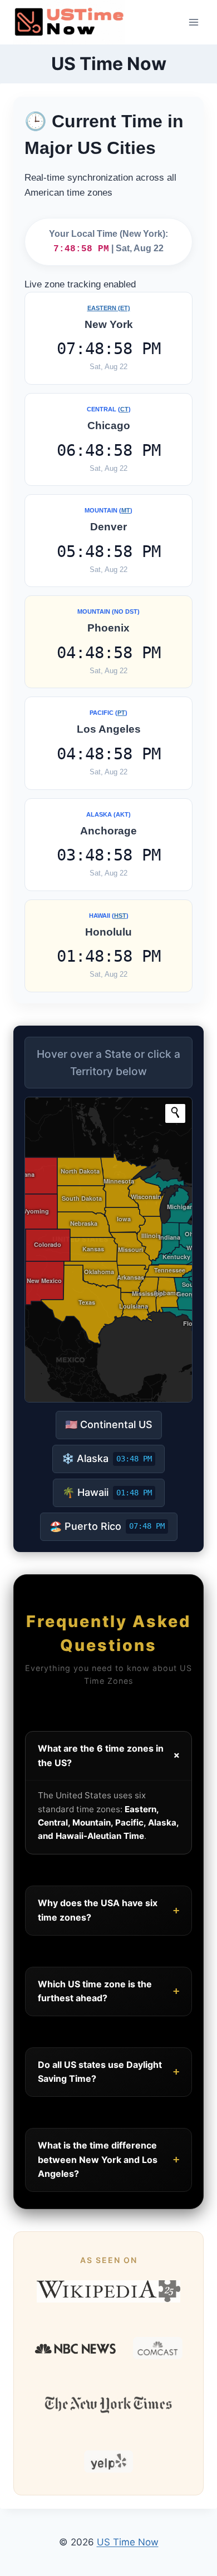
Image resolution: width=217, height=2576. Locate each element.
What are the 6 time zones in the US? (110, 1756)
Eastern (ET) (109, 308)
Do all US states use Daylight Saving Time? (108, 2072)
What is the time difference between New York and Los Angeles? (108, 2159)
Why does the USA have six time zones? (108, 1910)
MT (126, 510)
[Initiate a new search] (175, 1112)
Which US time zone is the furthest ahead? (108, 1991)
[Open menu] (193, 22)
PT (121, 713)
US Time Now (128, 2542)
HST (120, 916)
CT (124, 409)
